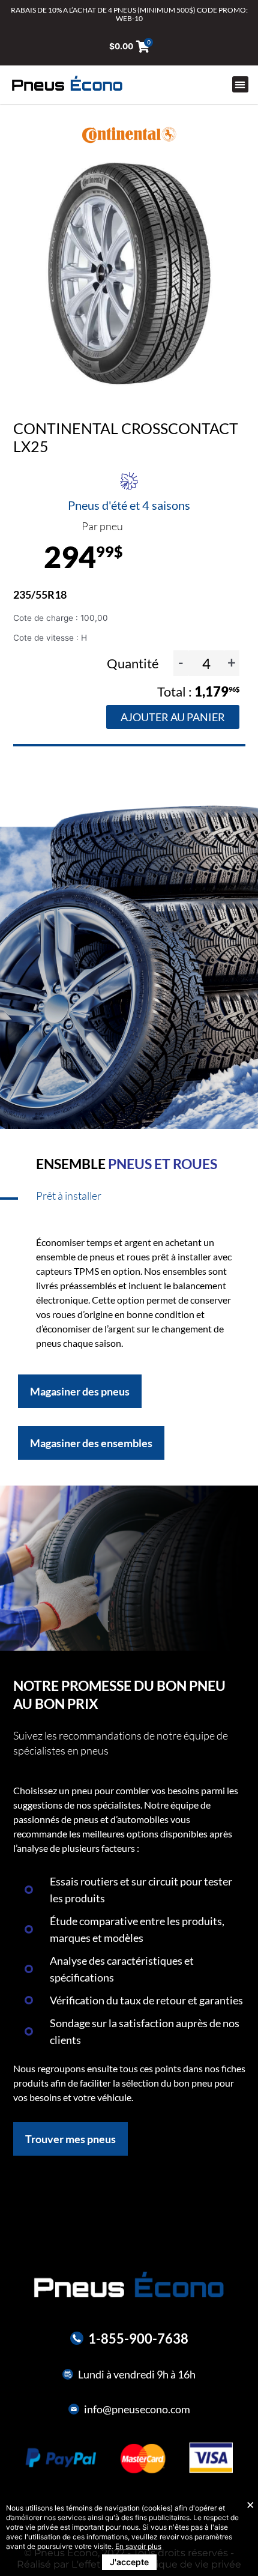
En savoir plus (138, 2546)
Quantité (134, 663)
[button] (240, 84)
